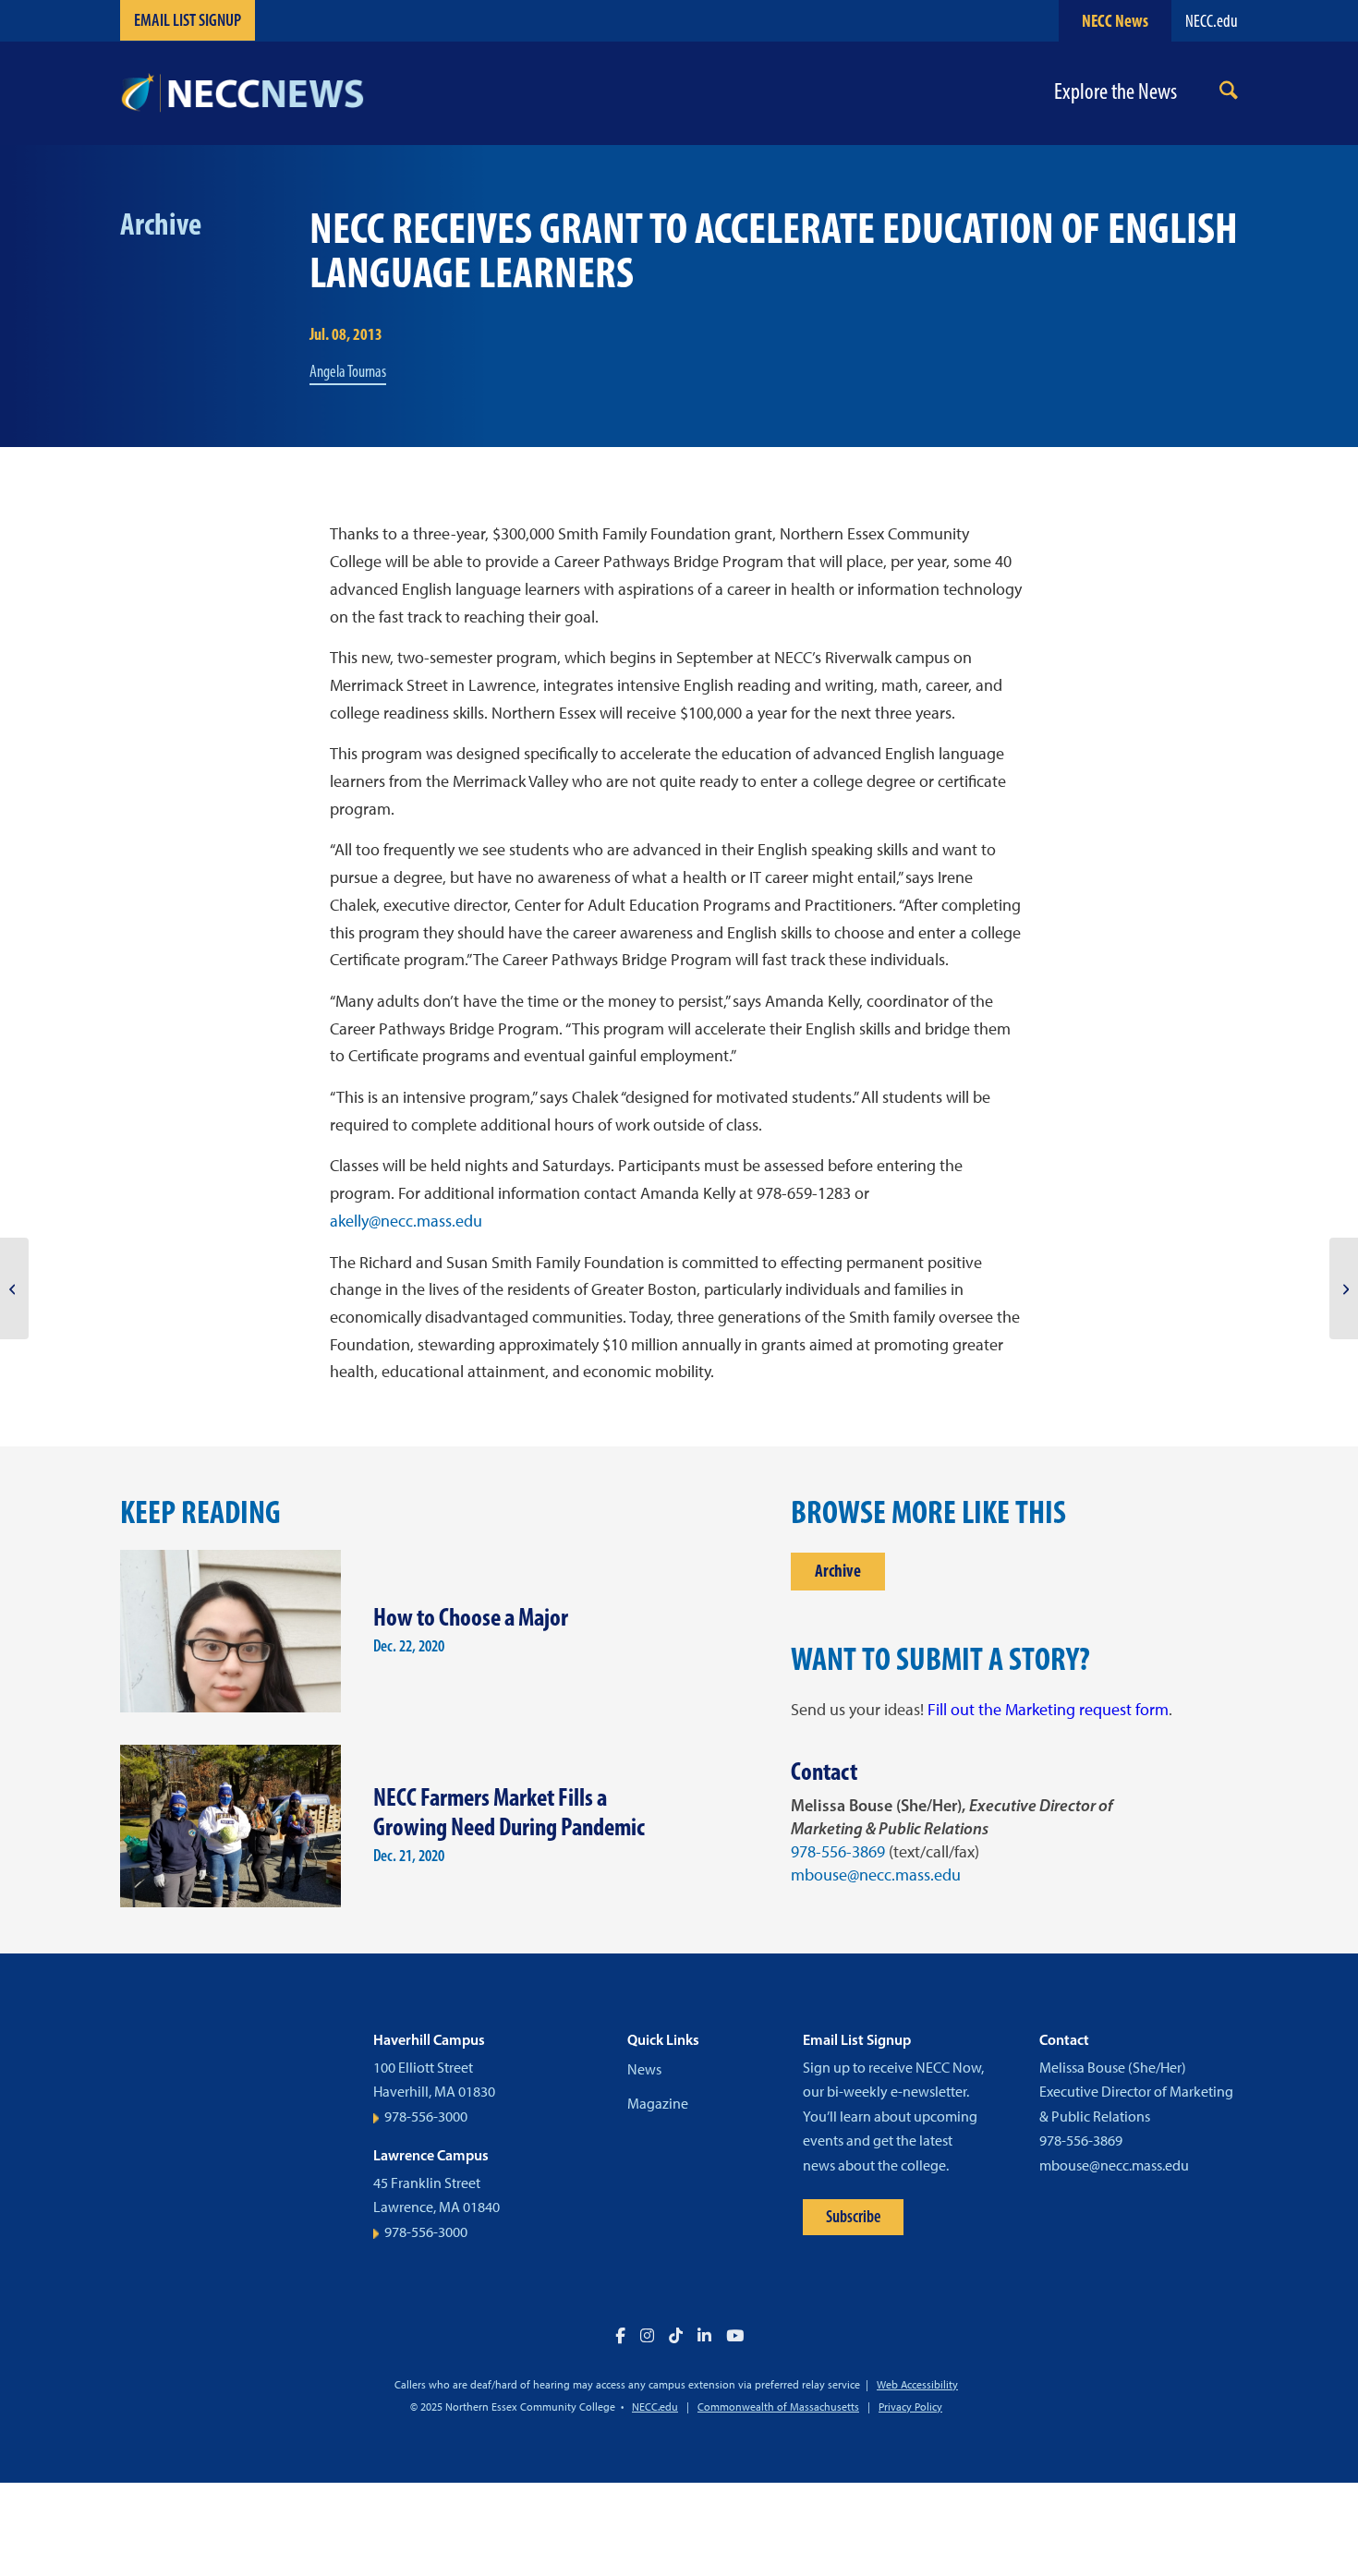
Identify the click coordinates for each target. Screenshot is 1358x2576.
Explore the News (1115, 92)
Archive (838, 1571)
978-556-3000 (426, 2116)
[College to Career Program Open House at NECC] (1344, 1288)
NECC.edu (1212, 21)
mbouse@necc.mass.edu (876, 1875)
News (644, 2069)
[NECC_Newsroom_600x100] (242, 93)
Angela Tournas (348, 371)
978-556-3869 (838, 1852)
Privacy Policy (910, 2407)
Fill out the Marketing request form (1048, 1710)
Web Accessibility (917, 2385)
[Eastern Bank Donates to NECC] (14, 1288)
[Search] (1229, 94)
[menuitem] (1229, 94)
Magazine (658, 2104)
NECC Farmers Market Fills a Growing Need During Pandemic (509, 1812)
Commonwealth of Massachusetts (778, 2407)
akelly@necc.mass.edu (406, 1221)
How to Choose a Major (471, 1617)
